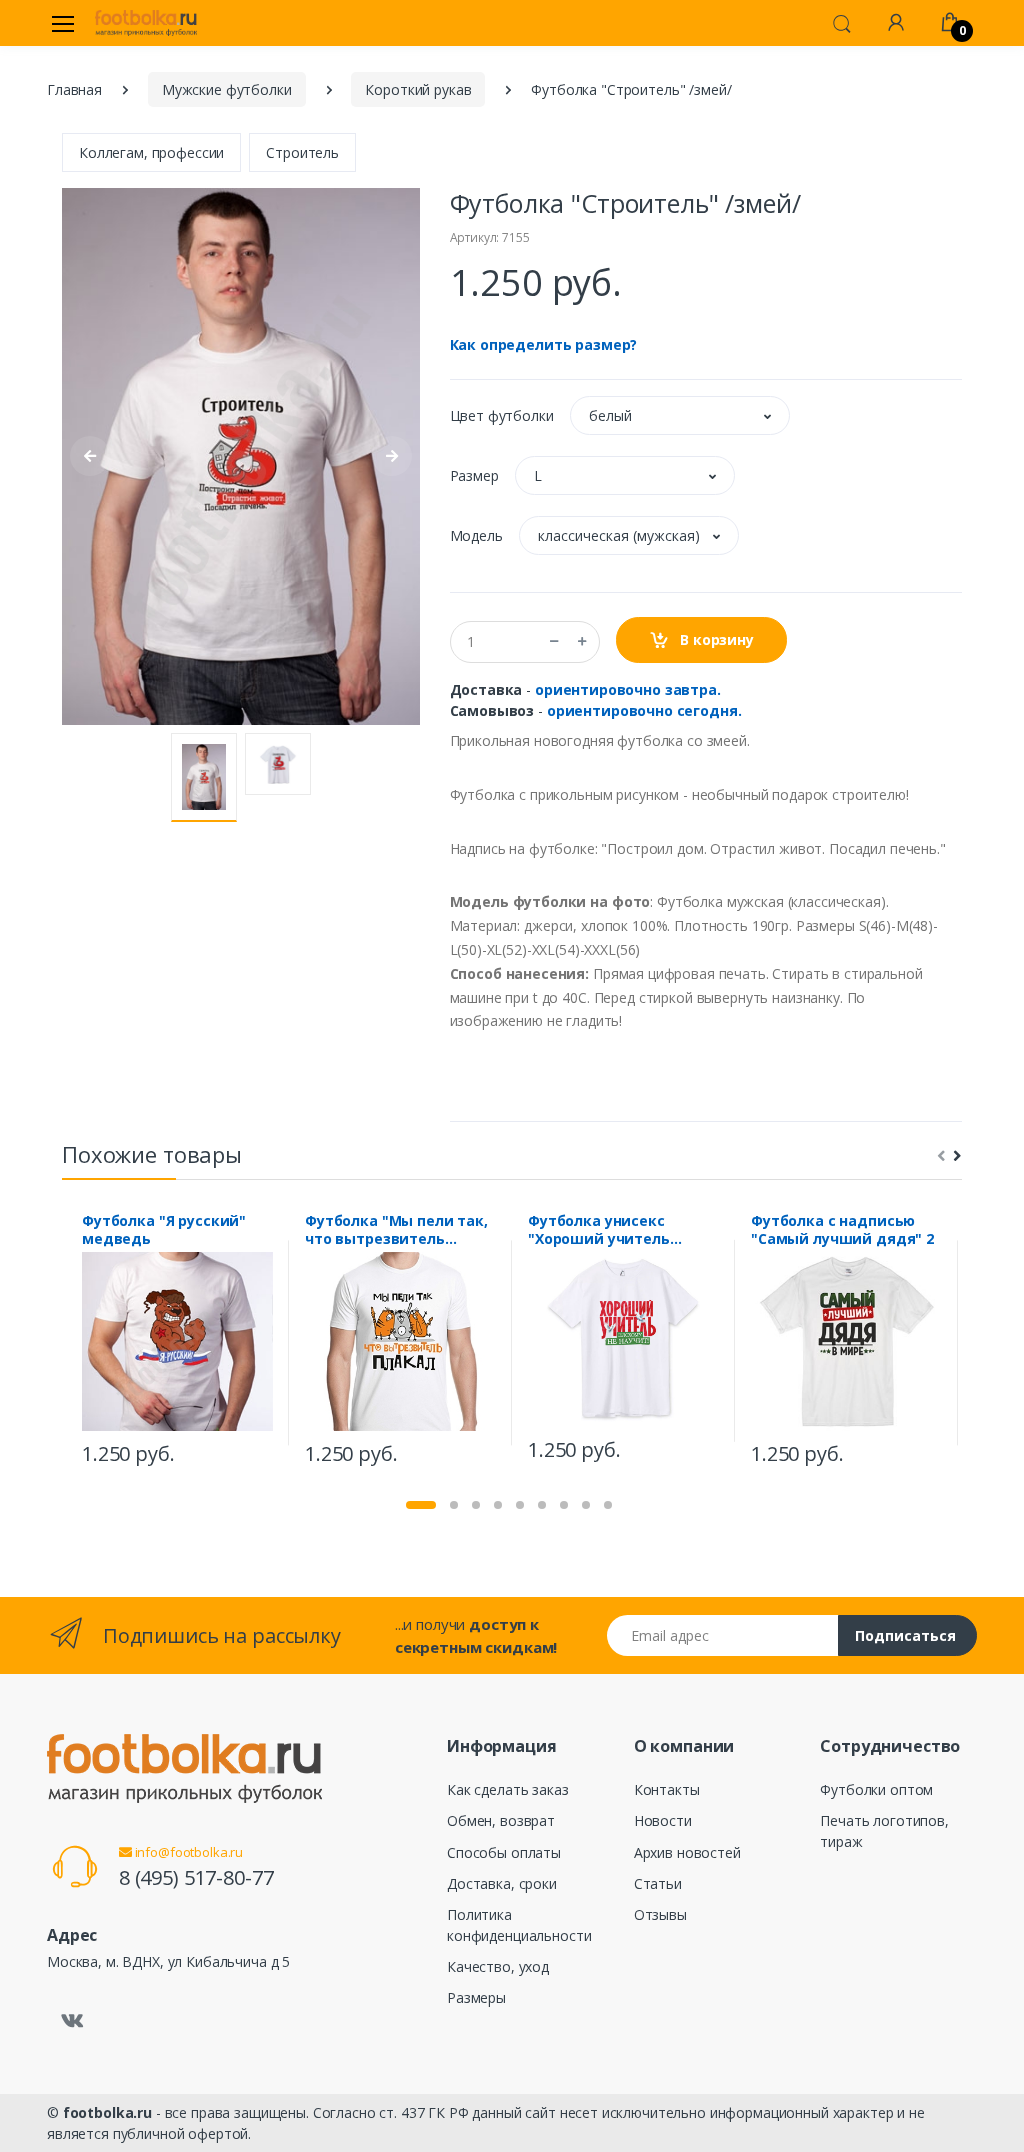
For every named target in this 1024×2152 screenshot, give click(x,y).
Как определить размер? (544, 344)
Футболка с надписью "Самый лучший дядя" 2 (842, 1230)
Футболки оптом (876, 1789)
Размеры (476, 1997)
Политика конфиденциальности (519, 1925)
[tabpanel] (177, 1342)
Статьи (658, 1883)
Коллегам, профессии (151, 152)
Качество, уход (498, 1966)
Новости (663, 1820)
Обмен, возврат (501, 1820)
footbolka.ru (107, 2112)
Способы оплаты (504, 1852)
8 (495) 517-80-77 (196, 1877)
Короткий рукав (418, 89)
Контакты (667, 1789)
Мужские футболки (227, 89)
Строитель (302, 152)
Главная (74, 89)
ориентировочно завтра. (628, 689)
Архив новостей (687, 1852)
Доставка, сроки (502, 1883)
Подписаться (905, 1635)
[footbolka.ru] (146, 23)
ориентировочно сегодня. (644, 710)
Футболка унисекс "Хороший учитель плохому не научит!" (604, 1230)
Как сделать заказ (508, 1789)
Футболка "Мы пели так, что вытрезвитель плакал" (396, 1230)
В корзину (715, 639)
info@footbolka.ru (187, 1852)
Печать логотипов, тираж (884, 1831)
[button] (842, 22)
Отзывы (660, 1914)
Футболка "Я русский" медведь (164, 1230)
